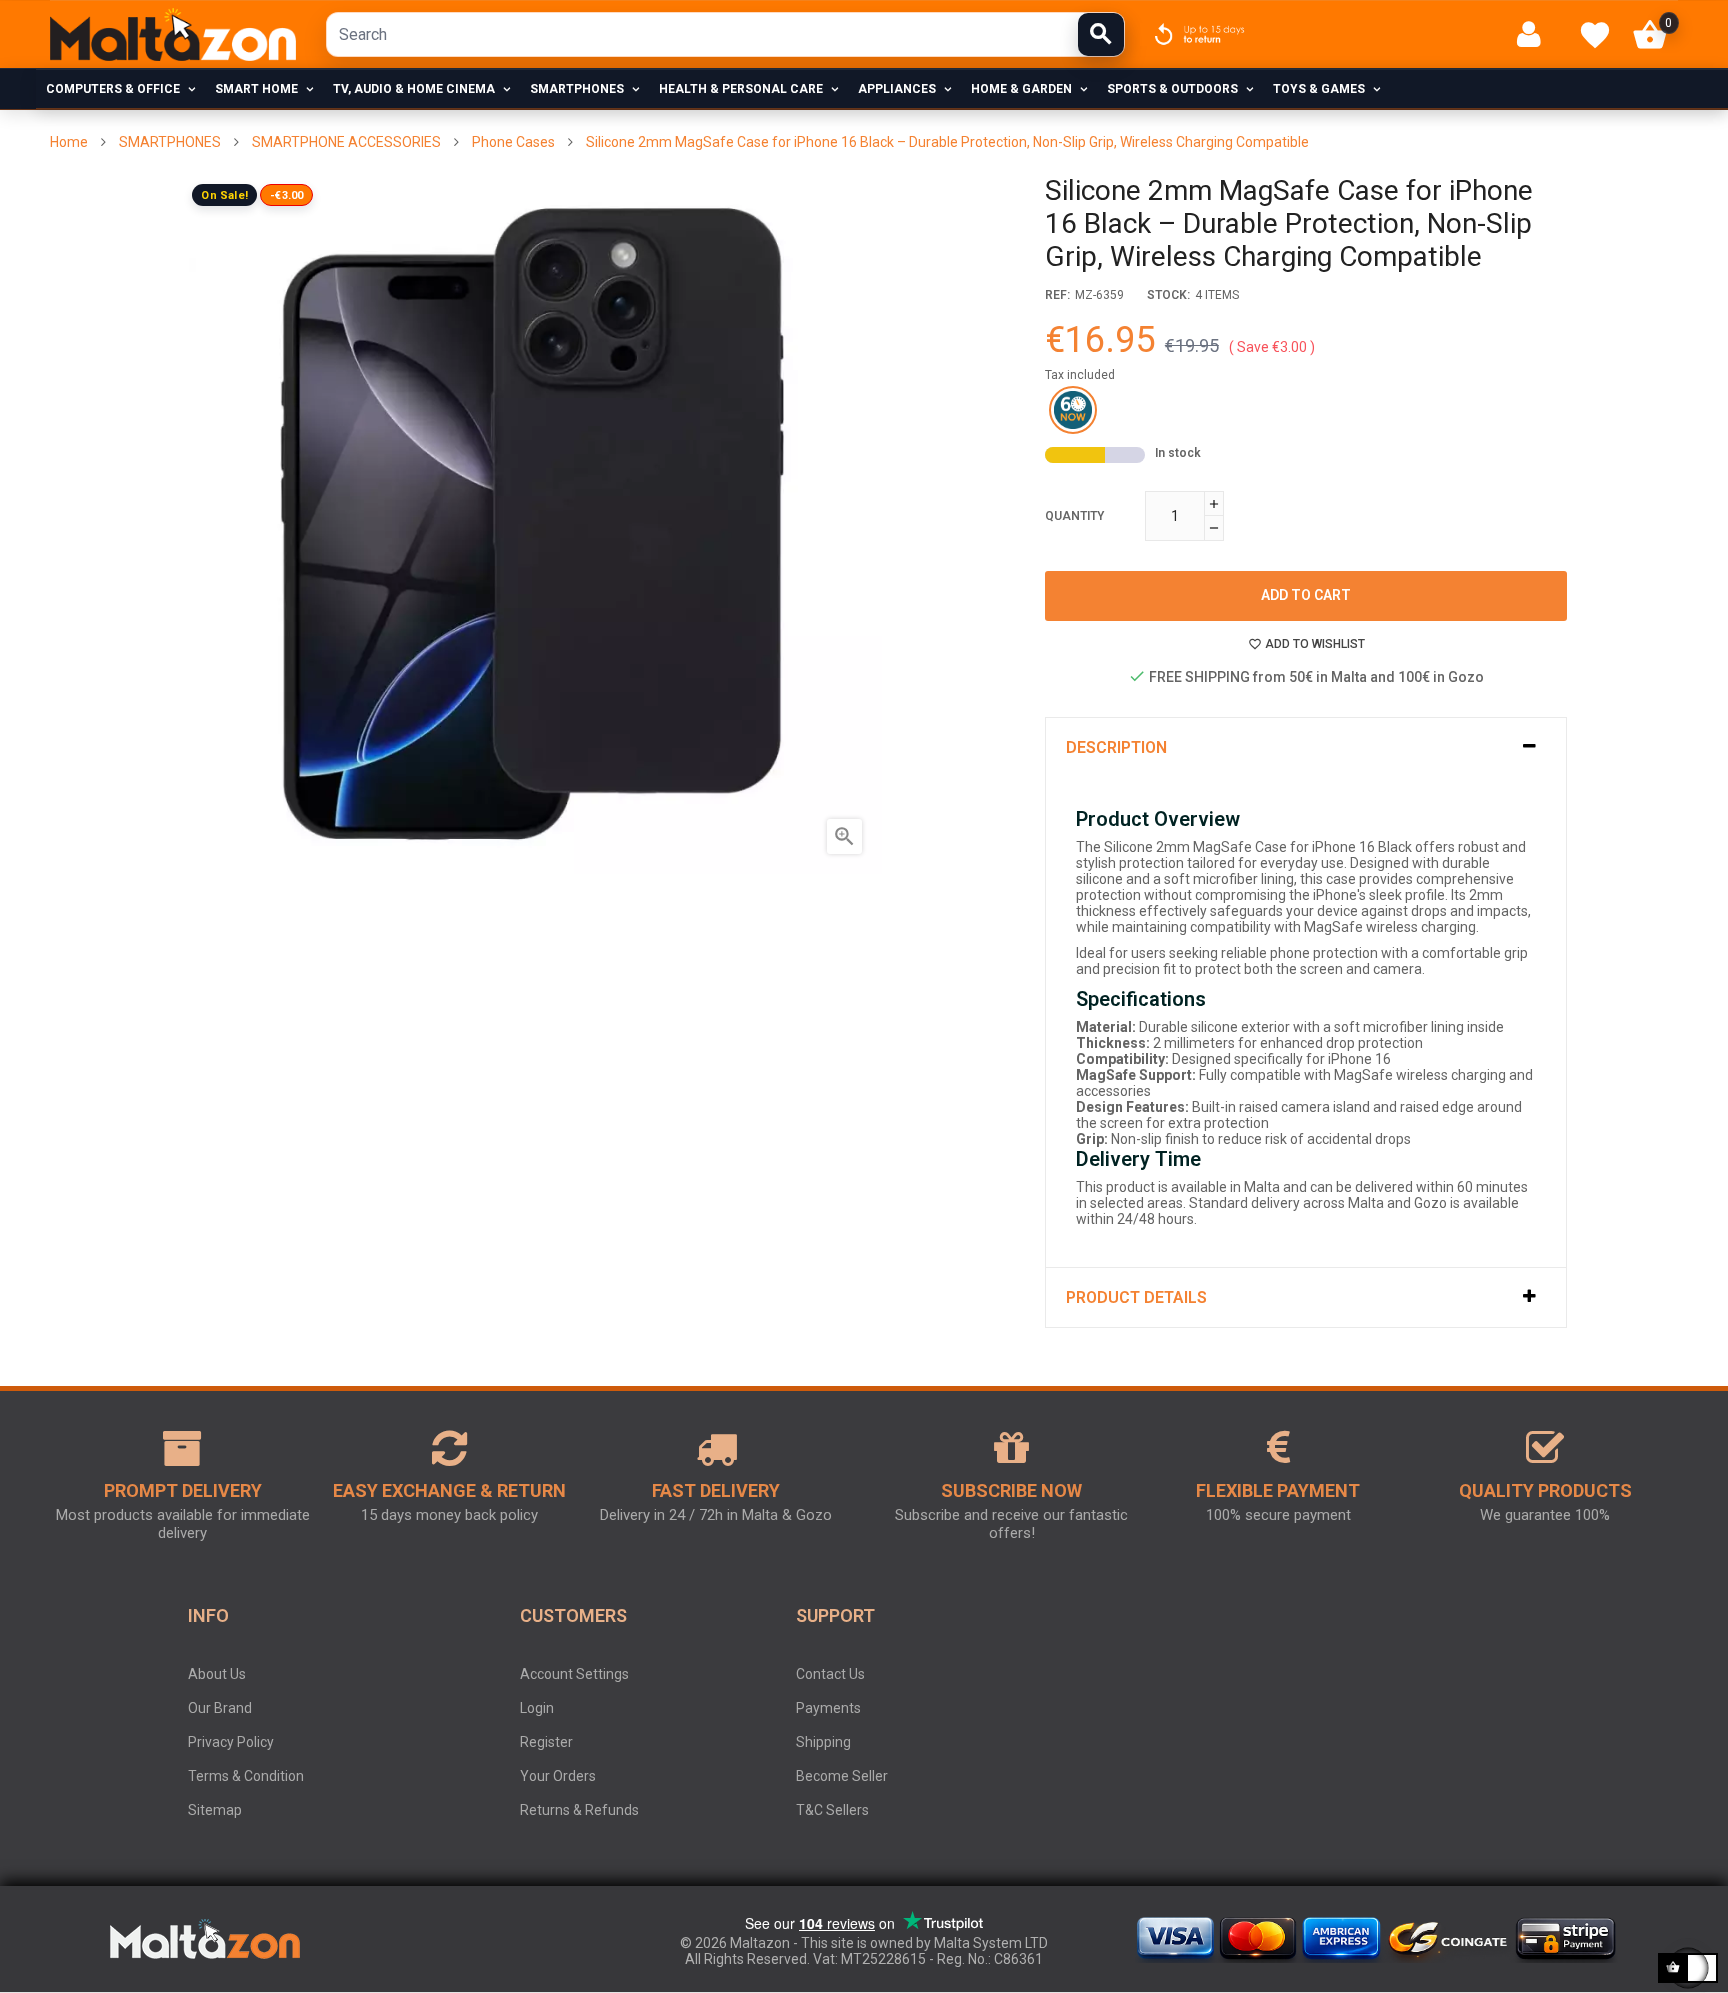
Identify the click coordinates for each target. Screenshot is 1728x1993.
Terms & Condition (246, 1776)
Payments (828, 1708)
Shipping (823, 1742)
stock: (1168, 295)
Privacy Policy (231, 1742)
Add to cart (1306, 595)
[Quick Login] (1537, 34)
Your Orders (558, 1776)
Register (546, 1742)
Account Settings (574, 1674)
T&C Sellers (832, 1810)
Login (537, 1708)
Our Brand (220, 1708)
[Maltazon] (173, 34)
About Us (217, 1674)
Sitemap (215, 1810)
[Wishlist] (1595, 35)
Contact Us (830, 1674)
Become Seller (842, 1776)
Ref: (1057, 295)
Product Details (1136, 1297)
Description (1116, 747)
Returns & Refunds (579, 1810)
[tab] (1306, 747)
